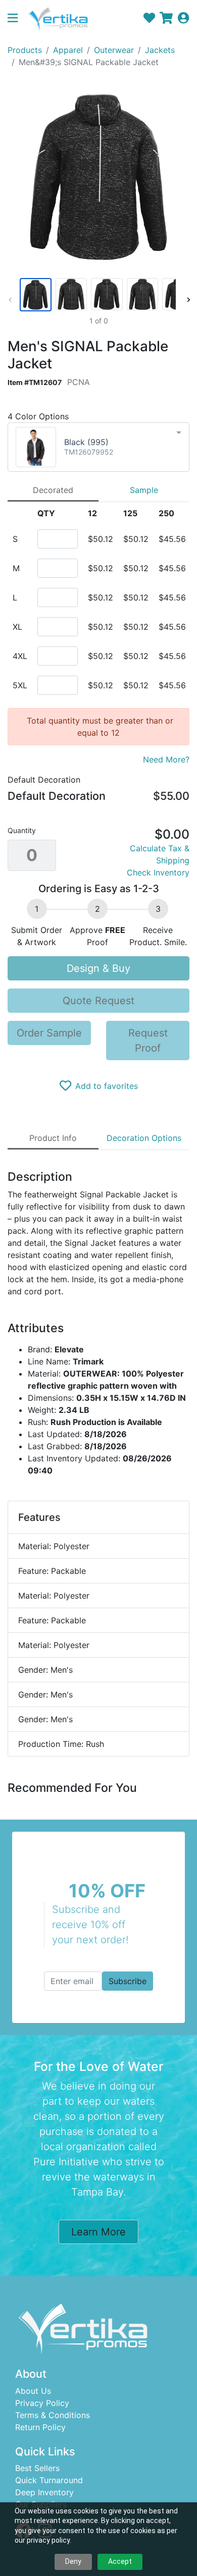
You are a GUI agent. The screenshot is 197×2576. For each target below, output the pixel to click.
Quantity (22, 830)
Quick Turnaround (49, 2480)
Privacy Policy (42, 2403)
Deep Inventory (44, 2492)
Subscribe (128, 1981)
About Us (33, 2391)
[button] (17, 19)
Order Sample (49, 1033)
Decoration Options (144, 1138)
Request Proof (148, 1040)
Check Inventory (158, 872)
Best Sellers (37, 2468)
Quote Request (98, 1001)
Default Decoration (44, 780)
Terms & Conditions (53, 2415)
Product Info (53, 1138)
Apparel (68, 50)
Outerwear (114, 50)
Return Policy (40, 2427)
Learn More (98, 2232)
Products (25, 50)
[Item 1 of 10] (97, 295)
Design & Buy (98, 968)
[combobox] (98, 447)
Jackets (160, 50)
